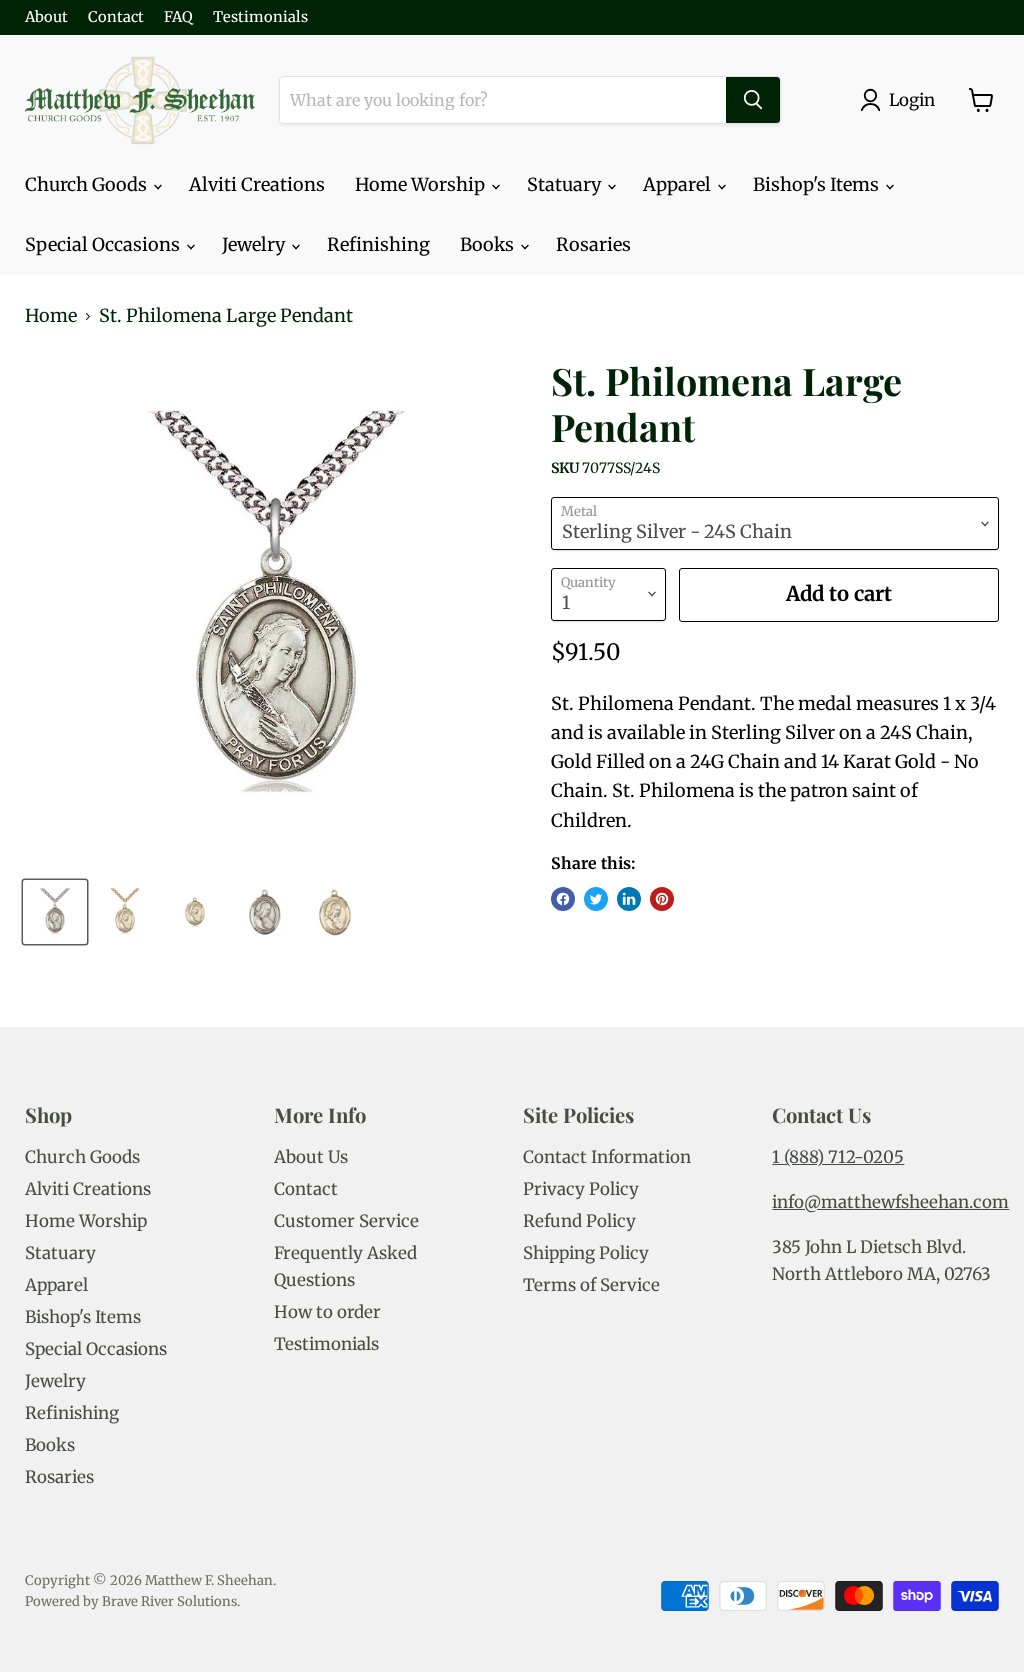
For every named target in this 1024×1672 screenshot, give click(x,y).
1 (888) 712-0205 (838, 1157)
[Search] (753, 100)
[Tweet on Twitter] (596, 899)
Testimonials (260, 17)
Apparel (679, 184)
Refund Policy (579, 1221)
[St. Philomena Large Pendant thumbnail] (55, 912)
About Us (311, 1157)
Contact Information (607, 1157)
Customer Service (346, 1221)
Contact (116, 17)
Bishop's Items (818, 184)
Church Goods (88, 184)
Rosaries (593, 244)
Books (489, 244)
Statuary (566, 184)
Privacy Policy (581, 1189)
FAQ (178, 17)
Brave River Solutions (169, 1601)
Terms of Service (591, 1285)
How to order (327, 1312)
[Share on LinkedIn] (629, 899)
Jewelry (255, 244)
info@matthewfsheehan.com (890, 1202)
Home (51, 316)
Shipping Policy (586, 1253)
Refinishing (378, 244)
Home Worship (422, 184)
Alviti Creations (257, 184)
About (46, 17)
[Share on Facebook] (563, 899)
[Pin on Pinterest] (662, 899)
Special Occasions (104, 244)
